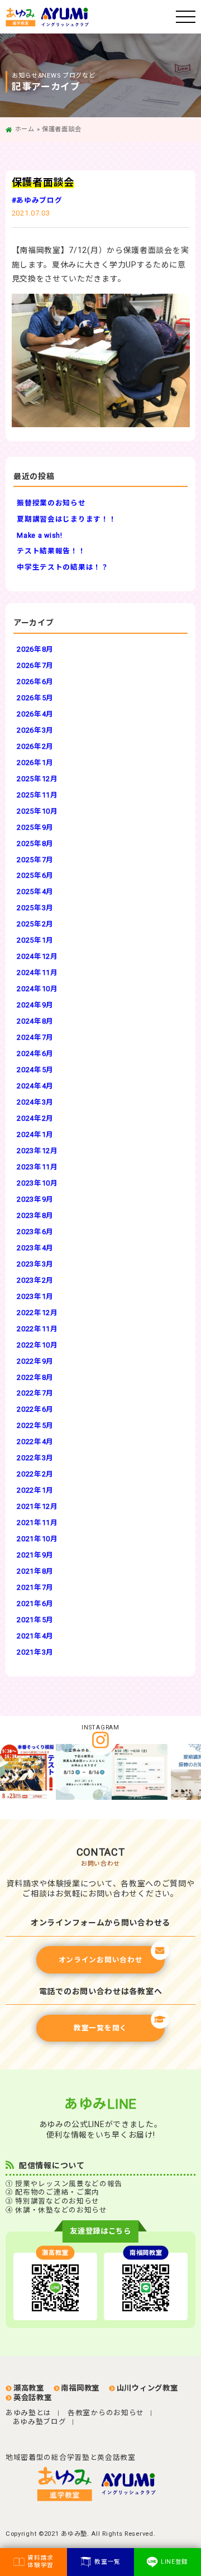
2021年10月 (37, 1539)
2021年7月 (35, 1587)
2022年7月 (35, 1393)
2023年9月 (35, 1199)
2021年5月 (35, 1620)
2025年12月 (37, 779)
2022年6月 (35, 1409)
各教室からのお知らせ (106, 2413)
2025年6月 (35, 875)
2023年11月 (37, 1167)
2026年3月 (35, 730)
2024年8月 (35, 1021)
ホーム (25, 129)
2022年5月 (35, 1425)
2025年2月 (35, 924)
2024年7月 (35, 1037)
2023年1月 (35, 1296)
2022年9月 (35, 1361)
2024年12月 (37, 956)
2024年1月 (35, 1134)
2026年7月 (35, 665)
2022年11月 (37, 1329)
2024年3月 (35, 1102)
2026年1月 (35, 763)
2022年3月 (35, 1458)
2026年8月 (35, 649)
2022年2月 (35, 1474)
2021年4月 (35, 1636)
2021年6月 (35, 1604)
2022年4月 (35, 1442)
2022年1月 (35, 1490)
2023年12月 (37, 1151)
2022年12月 (37, 1313)
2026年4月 (35, 714)
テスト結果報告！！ (51, 551)
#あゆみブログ (37, 200)
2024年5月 (35, 1070)
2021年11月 (37, 1523)
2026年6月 (35, 682)
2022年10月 (37, 1345)
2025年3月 (35, 908)
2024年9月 (35, 1005)
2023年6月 (35, 1232)
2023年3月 (35, 1264)
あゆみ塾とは (28, 2413)
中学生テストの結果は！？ (63, 567)
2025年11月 (37, 795)
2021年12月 (37, 1506)
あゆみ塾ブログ (40, 2422)
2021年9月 (35, 1555)
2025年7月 (35, 860)
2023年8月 (35, 1215)
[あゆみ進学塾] (69, 2484)
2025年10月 (37, 811)
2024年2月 (35, 1118)
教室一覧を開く (100, 2028)
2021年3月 (35, 1652)
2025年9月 (35, 827)
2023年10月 (37, 1183)
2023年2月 (35, 1280)
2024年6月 (35, 1053)
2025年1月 (35, 940)
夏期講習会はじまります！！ (66, 519)
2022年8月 (35, 1377)
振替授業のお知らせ (51, 503)
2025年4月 (35, 892)
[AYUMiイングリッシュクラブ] (132, 2484)
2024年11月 (37, 972)
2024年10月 (37, 989)
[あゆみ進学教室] (91, 17)
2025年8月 (35, 843)
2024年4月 (35, 1086)
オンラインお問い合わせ (101, 1960)
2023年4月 (35, 1248)
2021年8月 (35, 1571)
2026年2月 (35, 746)
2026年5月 (35, 698)
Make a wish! (39, 535)
